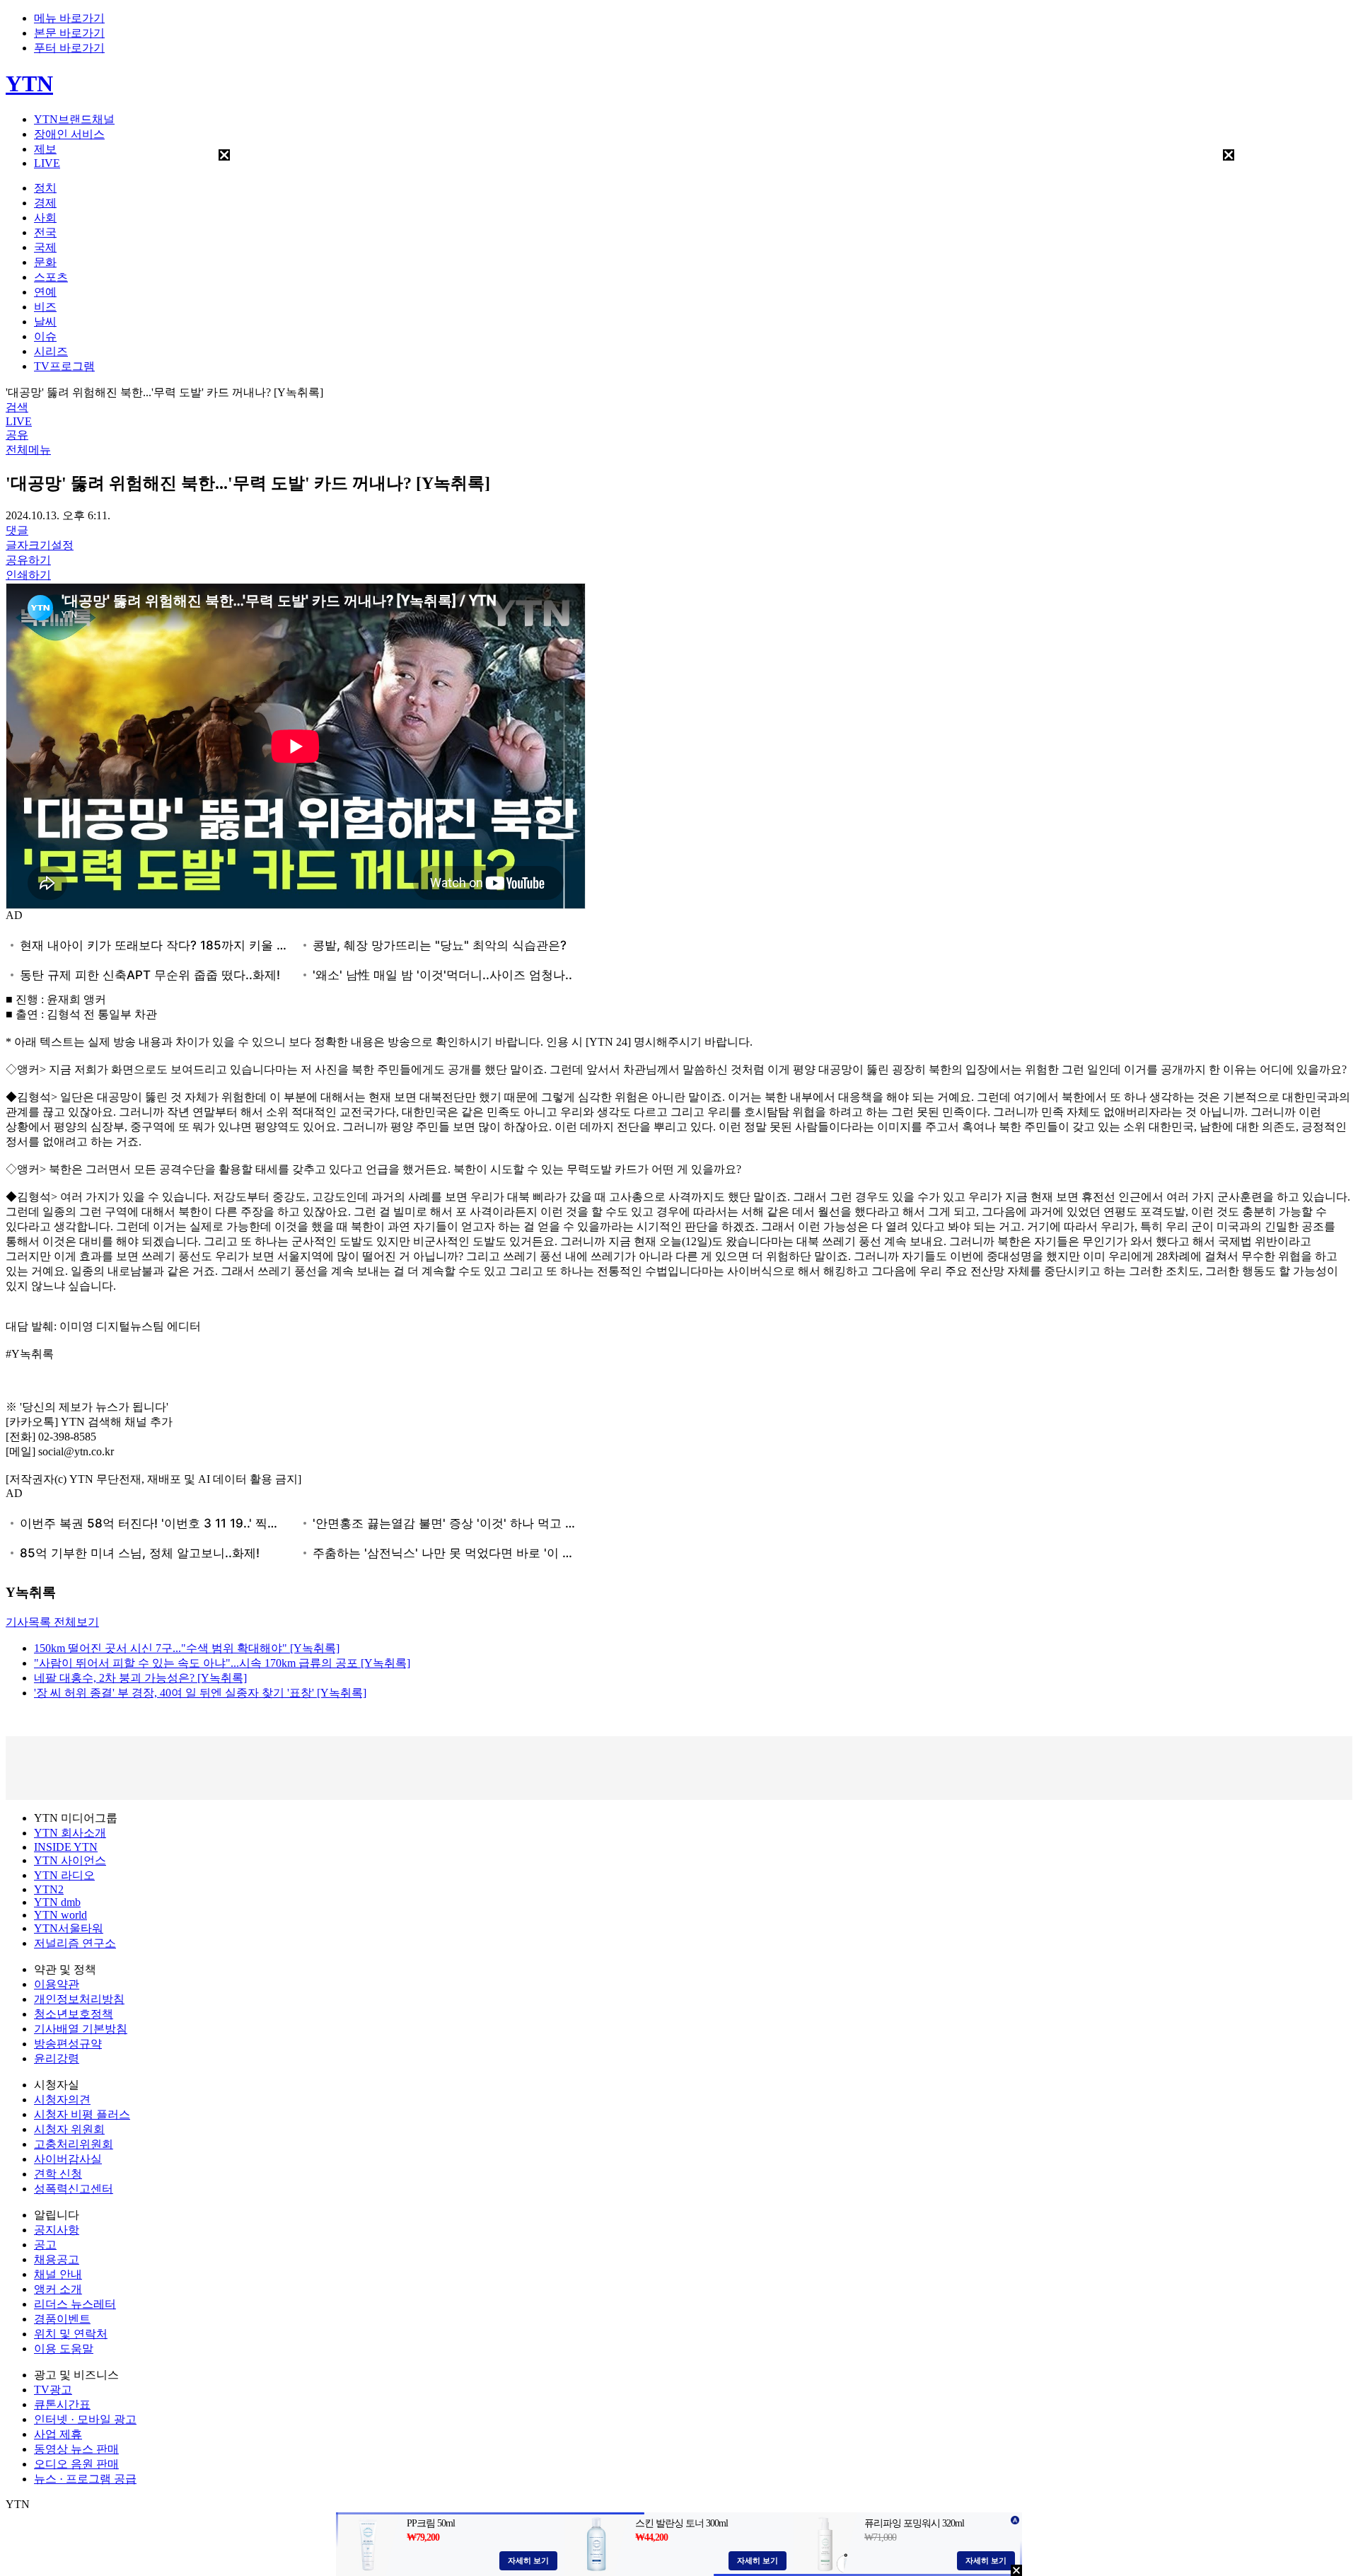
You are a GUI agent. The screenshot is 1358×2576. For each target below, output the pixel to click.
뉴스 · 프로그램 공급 (85, 2479)
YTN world (60, 1915)
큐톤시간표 (62, 2404)
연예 (45, 292)
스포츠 (51, 277)
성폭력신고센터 (74, 2189)
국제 (45, 247)
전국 (45, 232)
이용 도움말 (64, 2349)
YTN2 (49, 1889)
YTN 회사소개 (70, 1833)
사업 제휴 (58, 2434)
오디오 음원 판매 (76, 2464)
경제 (45, 203)
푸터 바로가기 (69, 48)
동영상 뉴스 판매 (76, 2449)
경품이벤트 (62, 2319)
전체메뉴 (28, 450)
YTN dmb (57, 1902)
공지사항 (57, 2230)
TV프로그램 (64, 366)
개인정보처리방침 (79, 1999)
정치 (45, 188)
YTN (29, 83)
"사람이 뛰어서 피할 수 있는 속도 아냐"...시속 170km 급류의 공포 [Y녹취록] (222, 1663)
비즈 (45, 307)
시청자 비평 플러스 (82, 2114)
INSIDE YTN (66, 1847)
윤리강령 (57, 2058)
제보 (45, 149)
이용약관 (57, 1984)
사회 (45, 218)
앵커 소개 (58, 2289)
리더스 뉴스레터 (75, 2304)
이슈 (45, 336)
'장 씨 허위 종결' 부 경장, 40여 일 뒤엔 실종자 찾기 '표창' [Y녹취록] (200, 1693)
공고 (45, 2245)
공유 (17, 435)
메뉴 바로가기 (69, 18)
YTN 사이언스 (70, 1860)
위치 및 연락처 (71, 2334)
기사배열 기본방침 (81, 2029)
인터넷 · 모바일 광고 (85, 2419)
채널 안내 (58, 2274)
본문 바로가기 (69, 33)
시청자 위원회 (69, 2129)
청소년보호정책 (74, 2014)
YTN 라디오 (64, 1875)
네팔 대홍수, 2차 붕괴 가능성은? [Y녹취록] (140, 1678)
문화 (45, 262)
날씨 (45, 322)
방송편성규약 (68, 2044)
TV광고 (53, 2390)
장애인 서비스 (69, 134)
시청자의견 (62, 2100)
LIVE (47, 163)
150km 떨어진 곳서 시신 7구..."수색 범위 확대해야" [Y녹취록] (187, 1648)
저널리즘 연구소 (75, 1943)
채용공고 (57, 2259)
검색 (17, 407)
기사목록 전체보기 (52, 1622)
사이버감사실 (68, 2159)
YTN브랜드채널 (74, 119)
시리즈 (51, 351)
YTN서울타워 (69, 1928)
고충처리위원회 (74, 2144)
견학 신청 (58, 2174)
